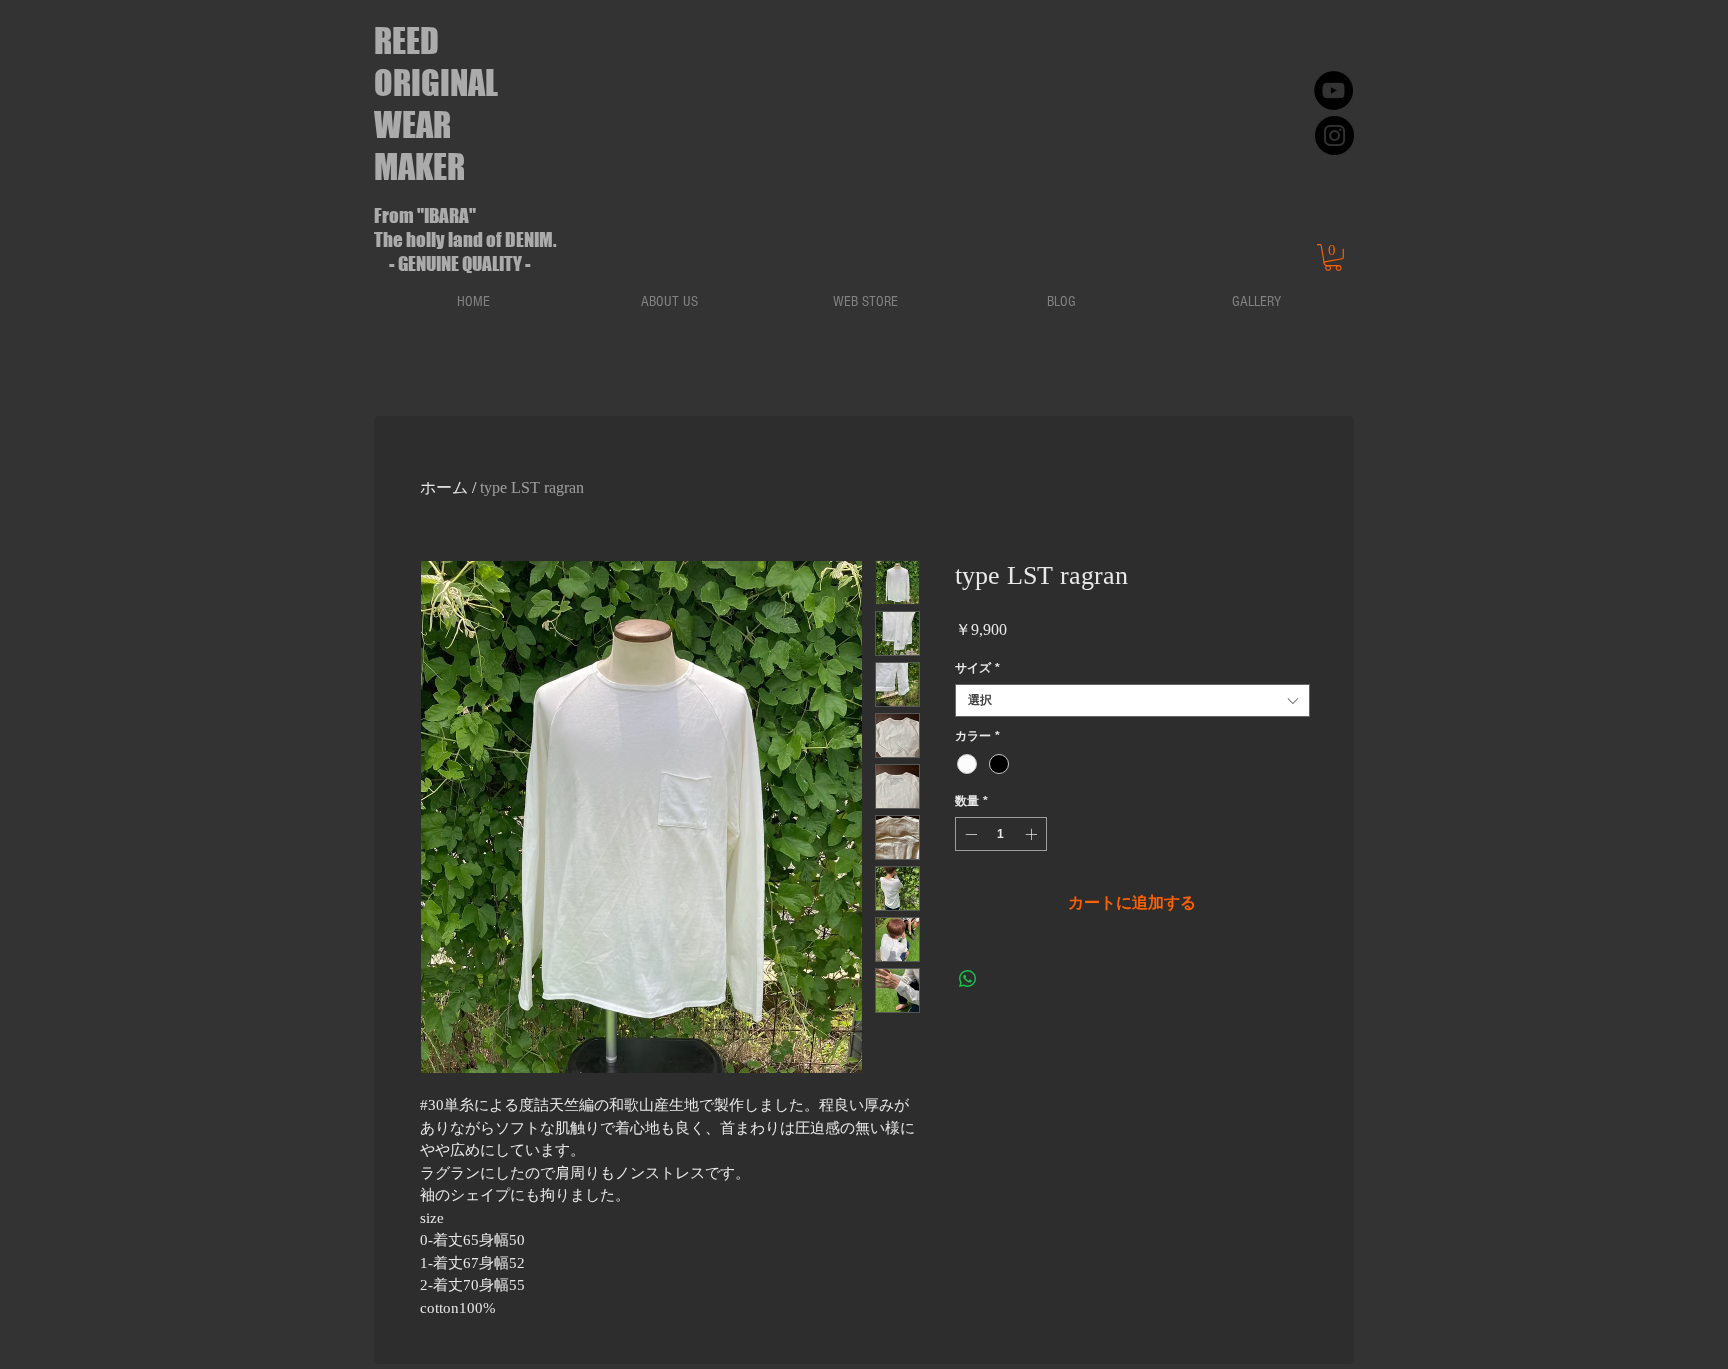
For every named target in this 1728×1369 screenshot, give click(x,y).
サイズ (977, 668)
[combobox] (1132, 700)
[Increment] (1033, 834)
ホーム (444, 487)
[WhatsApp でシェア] (968, 979)
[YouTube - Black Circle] (1333, 90)
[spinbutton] (1001, 834)
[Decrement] (969, 834)
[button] (1333, 257)
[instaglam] (1334, 135)
